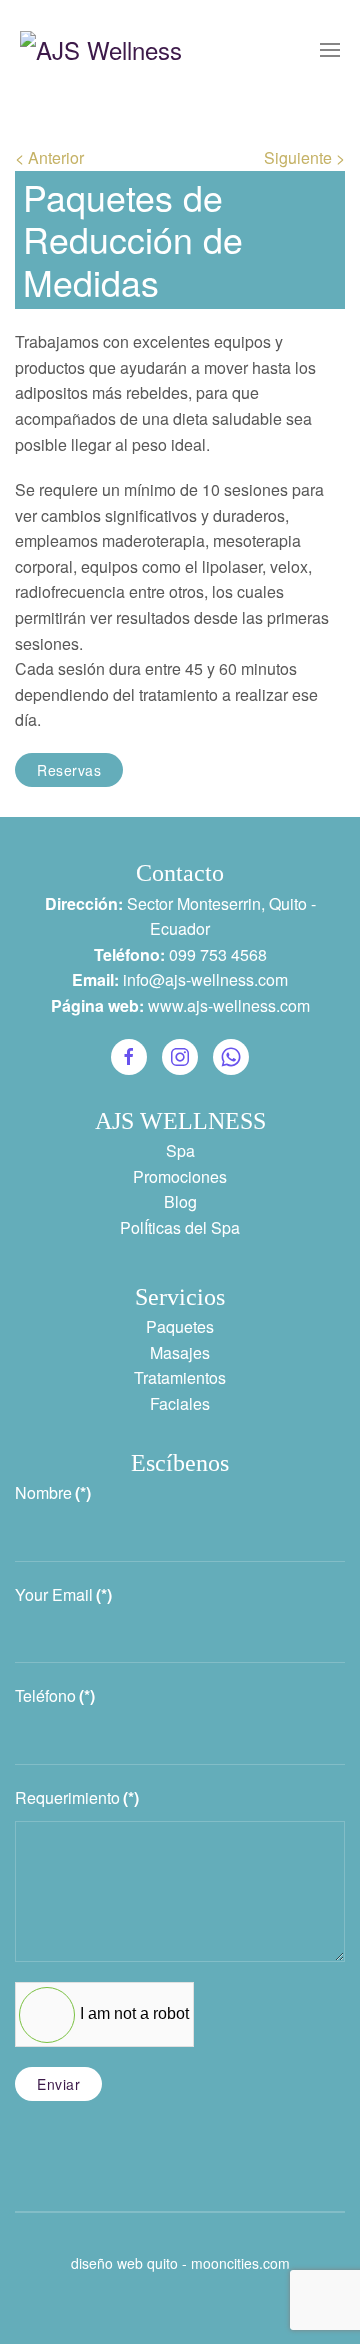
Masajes (180, 1352)
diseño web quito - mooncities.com (180, 2263)
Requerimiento (77, 1797)
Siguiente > (304, 157)
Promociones (180, 1176)
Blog (180, 1201)
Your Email (63, 1594)
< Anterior (49, 157)
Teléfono (55, 1695)
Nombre (53, 1492)
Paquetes (180, 1326)
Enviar (58, 2084)
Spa (180, 1150)
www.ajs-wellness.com (229, 1005)
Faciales (180, 1403)
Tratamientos (180, 1377)
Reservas (69, 770)
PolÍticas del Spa (180, 1227)
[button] (330, 50)
